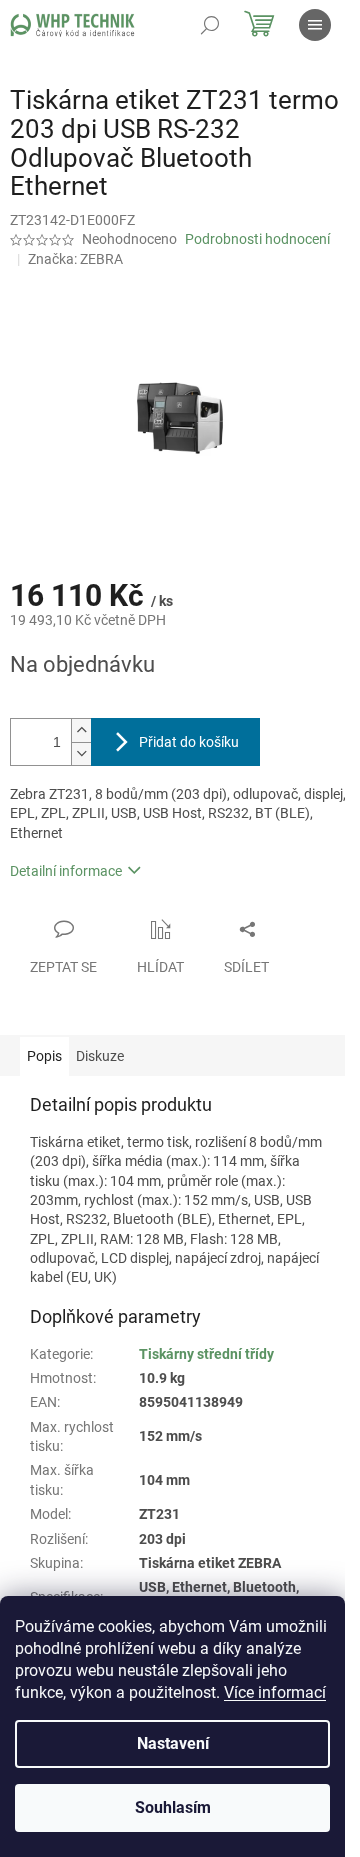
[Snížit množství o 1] (81, 753)
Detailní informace (66, 871)
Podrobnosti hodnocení (257, 239)
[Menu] (315, 25)
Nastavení (173, 1743)
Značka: (75, 259)
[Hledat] (210, 25)
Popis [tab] (44, 1056)
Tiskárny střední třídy (206, 1354)
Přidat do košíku (189, 742)
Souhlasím (173, 1807)
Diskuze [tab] (100, 1056)
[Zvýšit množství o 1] (81, 730)
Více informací (275, 1692)
